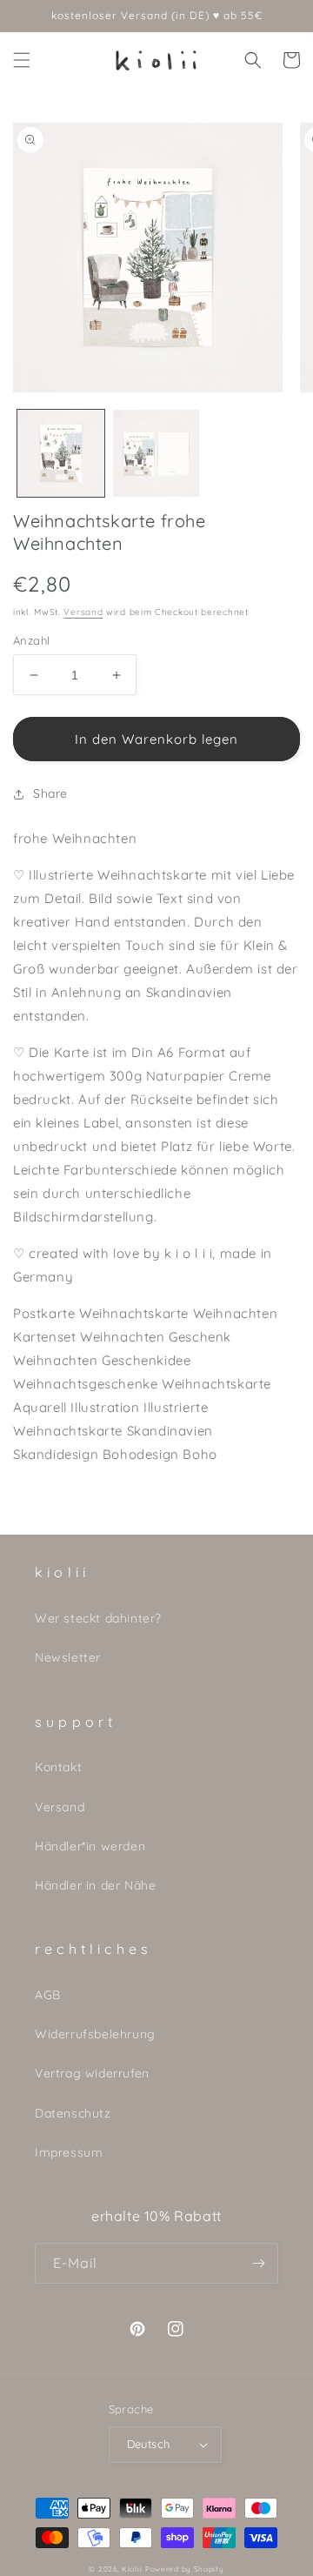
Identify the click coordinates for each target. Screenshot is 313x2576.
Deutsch (149, 2444)
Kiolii (132, 2569)
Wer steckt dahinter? (98, 1618)
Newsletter (68, 1657)
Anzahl (31, 640)
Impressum (69, 2152)
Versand (83, 612)
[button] (22, 60)
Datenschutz (73, 2113)
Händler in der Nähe (95, 1885)
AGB (48, 1995)
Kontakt (58, 1767)
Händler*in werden (90, 1846)
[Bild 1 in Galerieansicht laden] (61, 453)
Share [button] (50, 793)
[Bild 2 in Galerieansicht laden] (156, 453)
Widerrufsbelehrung (95, 2034)
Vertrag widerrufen (92, 2073)
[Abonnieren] (258, 2263)
